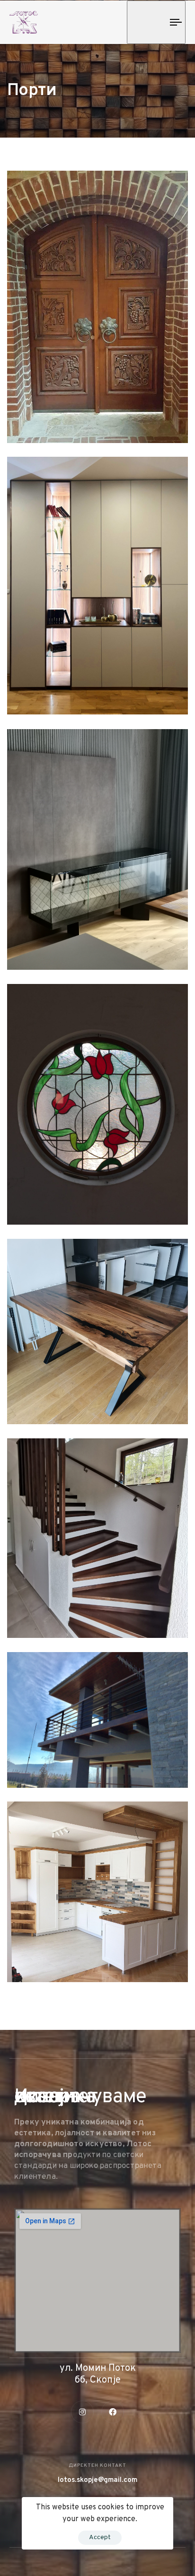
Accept (100, 2537)
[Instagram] (82, 2412)
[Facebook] (113, 2412)
